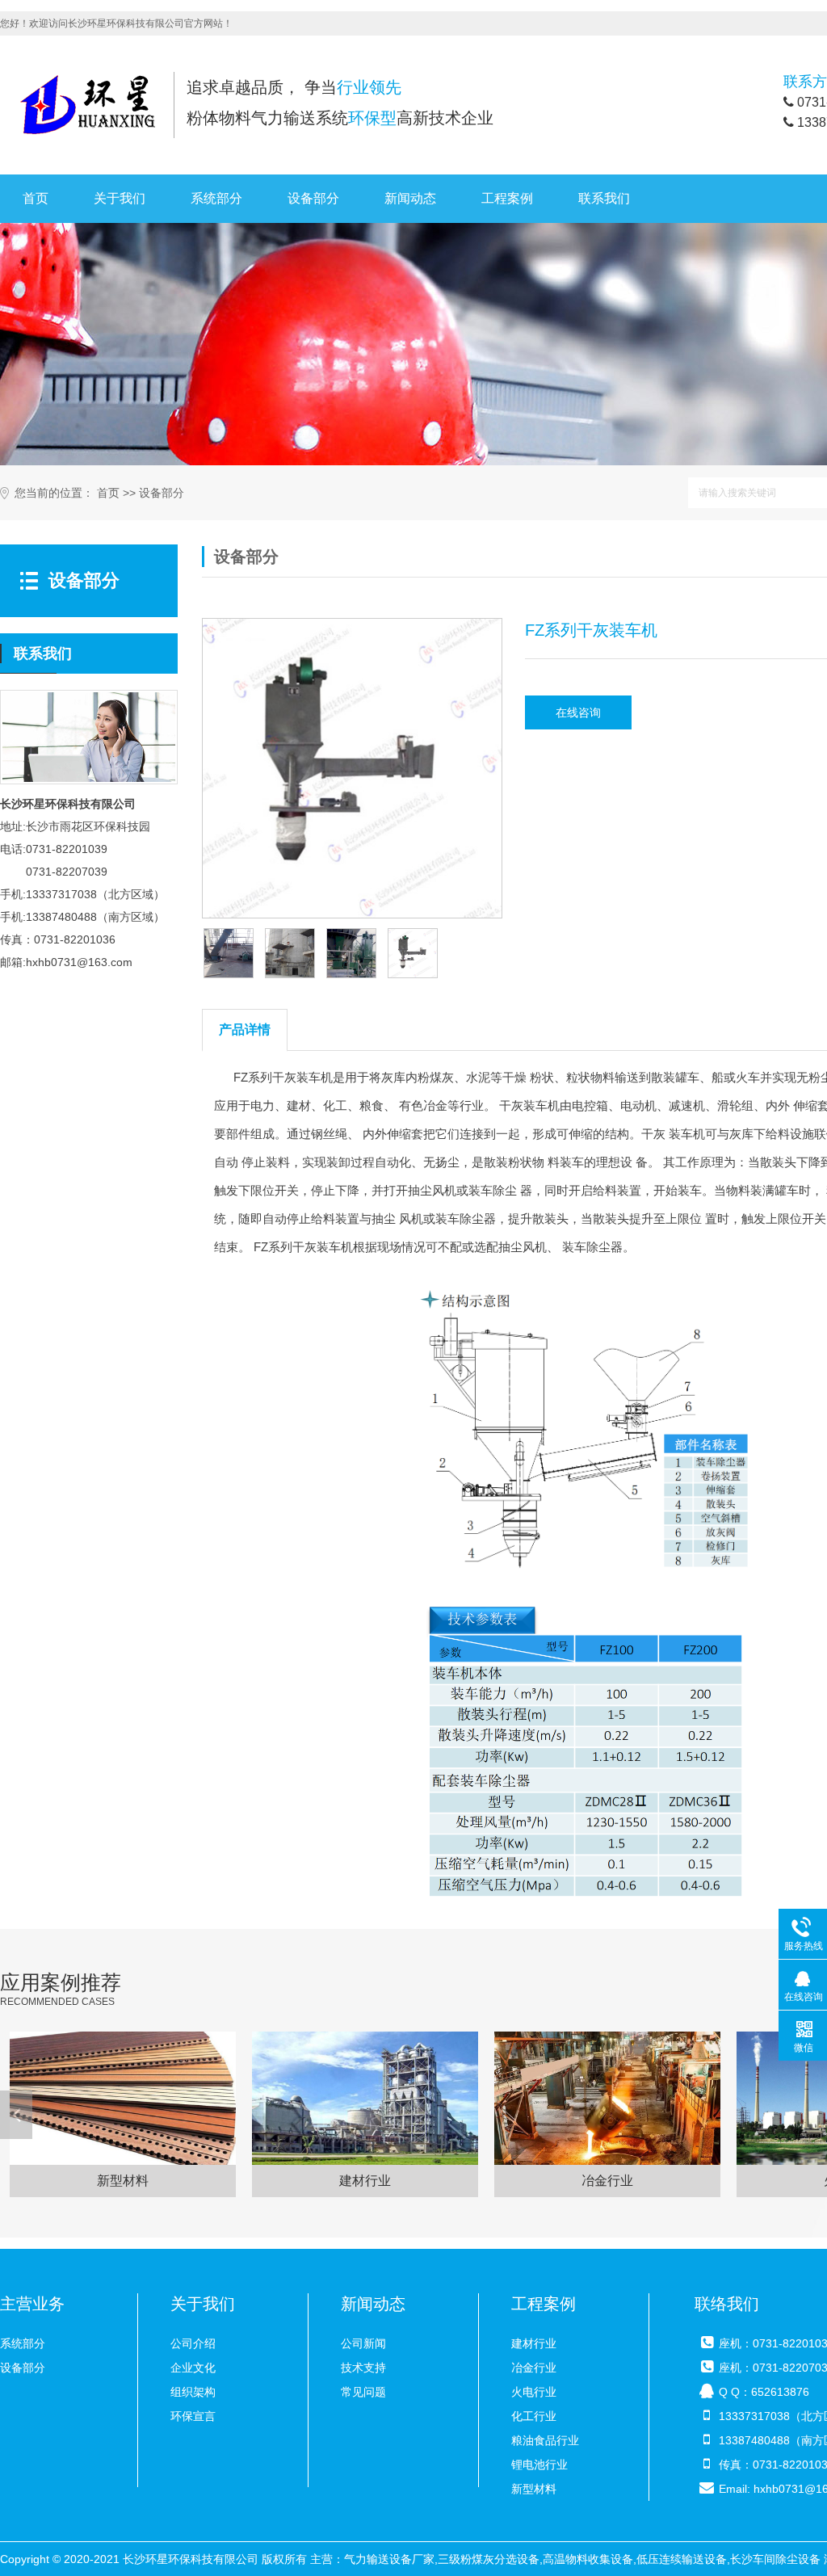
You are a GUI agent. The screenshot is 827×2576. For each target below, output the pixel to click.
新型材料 (534, 2489)
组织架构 (193, 2392)
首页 (36, 198)
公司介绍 (193, 2343)
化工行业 (534, 2416)
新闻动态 (410, 198)
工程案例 (507, 198)
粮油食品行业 (545, 2440)
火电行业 (534, 2392)
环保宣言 (193, 2416)
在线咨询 (578, 712)
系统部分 (216, 198)
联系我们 (604, 198)
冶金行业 (534, 2368)
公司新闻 (363, 2343)
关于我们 (120, 198)
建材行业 (534, 2343)
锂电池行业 (539, 2465)
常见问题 (363, 2392)
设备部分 (313, 198)
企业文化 (193, 2368)
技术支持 (363, 2368)
